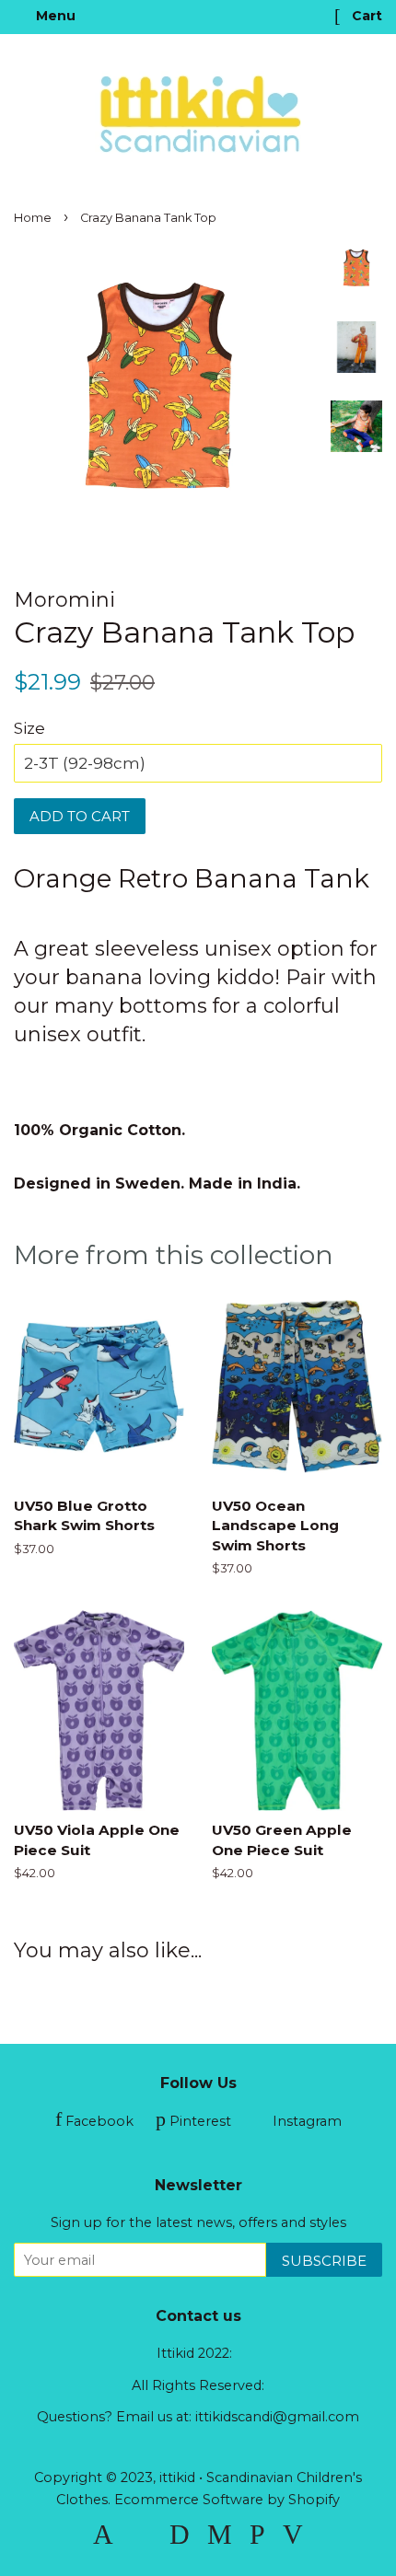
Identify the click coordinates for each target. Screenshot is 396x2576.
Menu (54, 16)
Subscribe (324, 2261)
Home (33, 218)
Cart (365, 16)
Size (29, 728)
